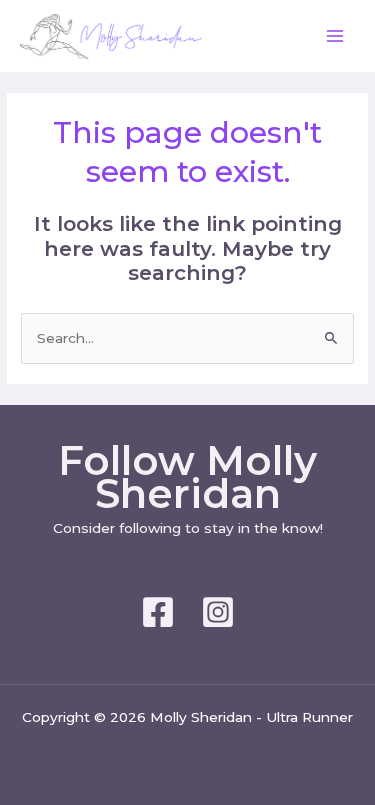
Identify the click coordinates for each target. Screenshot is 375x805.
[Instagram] (218, 612)
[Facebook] (158, 612)
